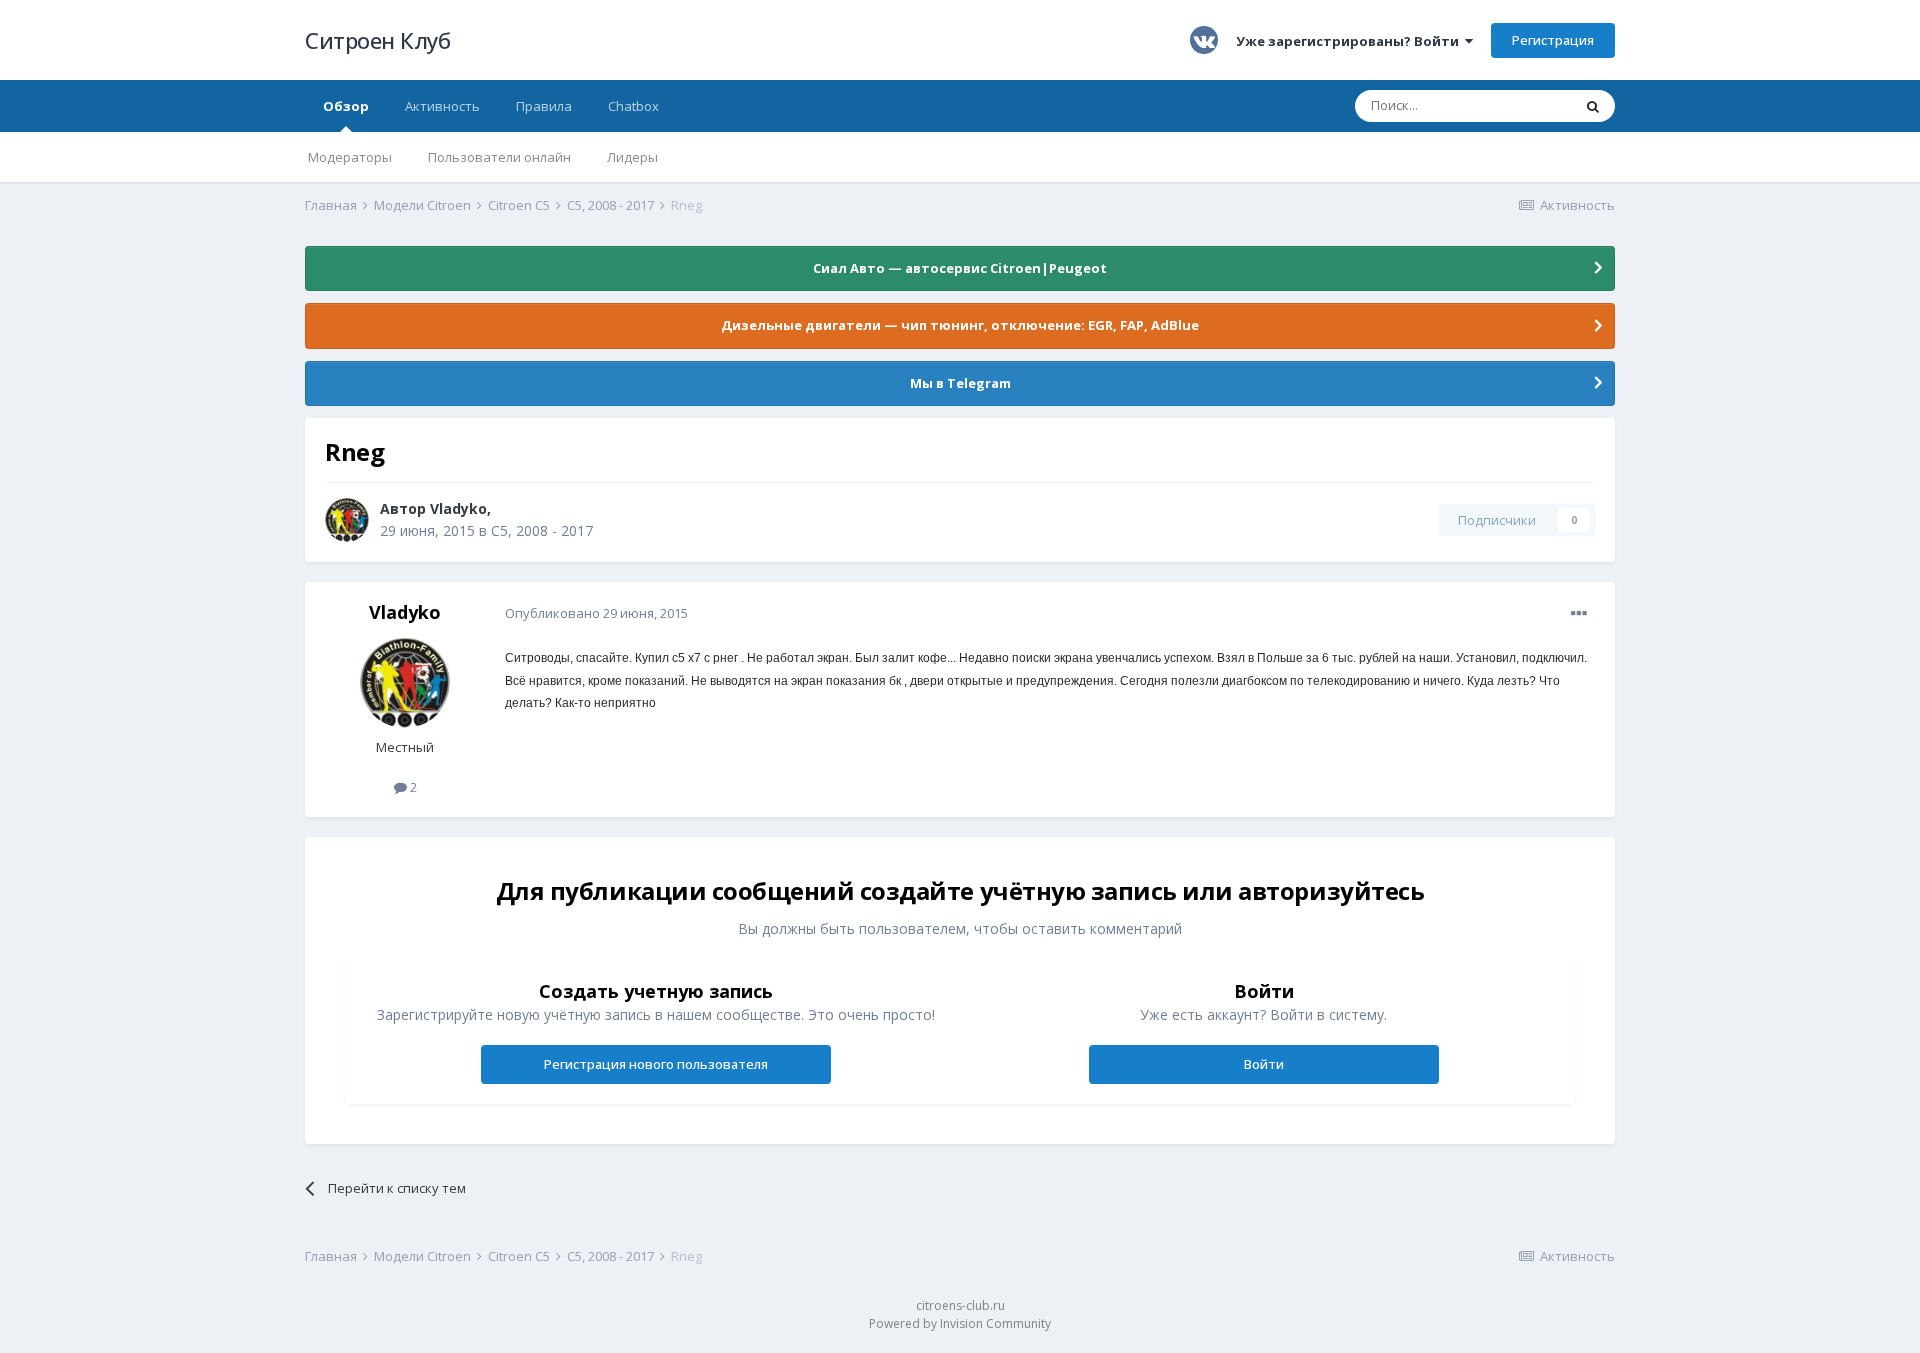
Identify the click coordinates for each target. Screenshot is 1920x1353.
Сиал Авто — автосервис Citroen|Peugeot (960, 268)
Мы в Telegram (960, 383)
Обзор (346, 106)
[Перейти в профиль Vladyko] (347, 520)
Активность (442, 106)
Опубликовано (596, 613)
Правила (544, 106)
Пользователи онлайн (499, 157)
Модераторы (350, 157)
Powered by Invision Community (960, 1323)
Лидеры (632, 157)
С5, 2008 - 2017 (542, 530)
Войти (1264, 1064)
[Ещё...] (1579, 614)
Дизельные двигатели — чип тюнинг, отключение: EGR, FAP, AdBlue (960, 325)
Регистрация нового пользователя (656, 1064)
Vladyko (458, 508)
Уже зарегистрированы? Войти (1350, 41)
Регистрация (1553, 40)
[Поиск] (1593, 106)
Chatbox (633, 106)
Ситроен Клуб (377, 40)
